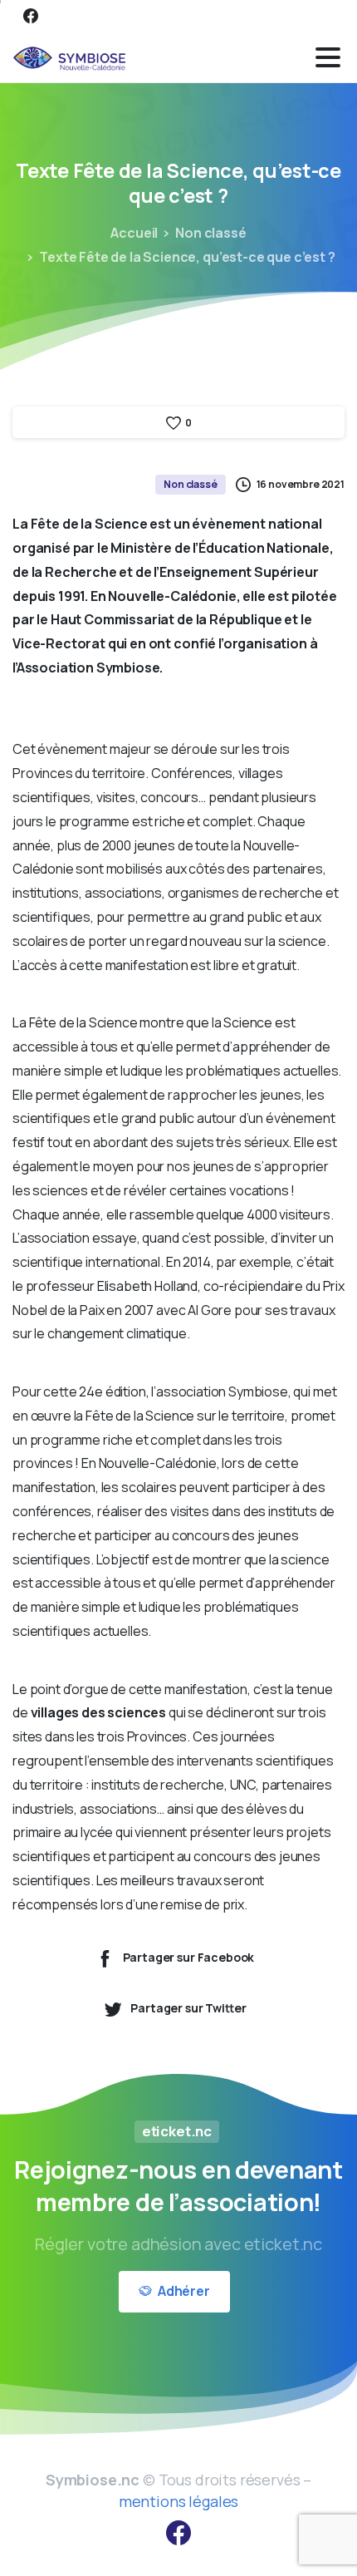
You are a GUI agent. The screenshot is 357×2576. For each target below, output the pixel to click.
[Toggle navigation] (328, 57)
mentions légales (178, 2501)
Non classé (210, 233)
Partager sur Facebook (189, 1957)
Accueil (134, 233)
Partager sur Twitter (188, 2008)
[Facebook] (31, 16)
